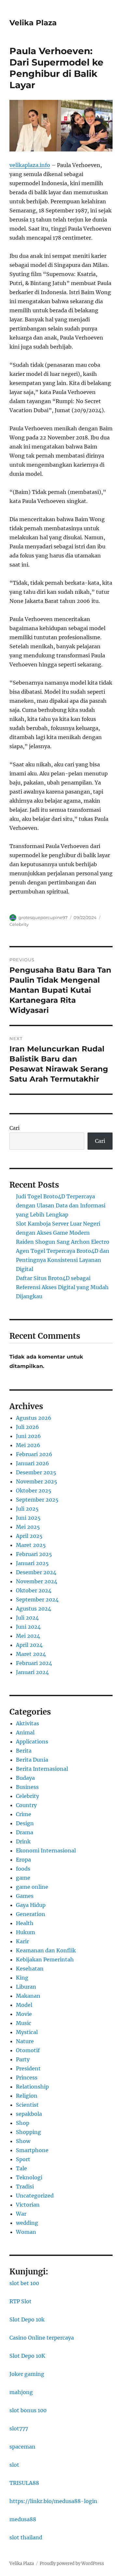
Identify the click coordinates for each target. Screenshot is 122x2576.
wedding (27, 2223)
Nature (25, 2041)
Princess (27, 2078)
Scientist (27, 2105)
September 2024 (37, 1600)
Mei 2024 (28, 1636)
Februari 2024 (34, 1663)
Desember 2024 (36, 1572)
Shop (23, 2123)
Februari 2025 (34, 1554)
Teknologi (29, 2177)
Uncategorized (35, 2196)
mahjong (21, 2392)
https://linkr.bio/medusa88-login (53, 2501)
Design (25, 1823)
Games (25, 1896)
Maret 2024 (31, 1654)
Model (24, 2005)
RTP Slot (20, 2301)
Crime (24, 1814)
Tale (21, 2168)
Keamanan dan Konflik (46, 1950)
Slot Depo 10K (27, 2356)
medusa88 (23, 2519)
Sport (23, 2159)
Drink (23, 1841)
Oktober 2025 (34, 1491)
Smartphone (32, 2150)
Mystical (27, 2032)
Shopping (28, 2132)
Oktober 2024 (34, 1590)
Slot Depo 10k (27, 2319)
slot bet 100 (24, 2283)
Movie (24, 2014)
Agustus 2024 (34, 1609)
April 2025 (29, 1536)
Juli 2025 (27, 1509)
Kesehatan (30, 1969)
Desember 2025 (36, 1472)
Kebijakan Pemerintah (45, 1959)
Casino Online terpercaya (42, 2338)
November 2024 (37, 1581)
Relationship (32, 2087)
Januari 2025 (32, 1563)
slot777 (19, 2428)
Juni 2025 (28, 1518)
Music (24, 2023)
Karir (22, 1941)
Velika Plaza (33, 23)
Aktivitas (27, 1723)
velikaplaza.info (30, 165)
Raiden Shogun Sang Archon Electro (63, 1242)
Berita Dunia (32, 1760)
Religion (27, 2096)
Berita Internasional (42, 1769)
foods (23, 1869)
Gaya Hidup (31, 1905)
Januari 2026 (33, 1463)
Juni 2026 (28, 1436)
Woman (26, 2232)
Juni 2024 (28, 1627)
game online (32, 1887)
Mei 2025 (28, 1527)
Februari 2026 (34, 1454)
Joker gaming (27, 2374)
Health (25, 1923)
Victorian (28, 2205)
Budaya (25, 1778)
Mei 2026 (28, 1445)
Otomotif (28, 2050)
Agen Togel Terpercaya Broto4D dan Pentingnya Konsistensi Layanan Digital (63, 1260)
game (23, 1878)
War (21, 2214)
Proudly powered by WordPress (72, 2564)
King (22, 1978)
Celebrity (19, 924)
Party (23, 2059)
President (28, 2068)
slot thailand (26, 2537)
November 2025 (37, 1481)
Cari (14, 1128)
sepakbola (29, 2114)
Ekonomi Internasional (46, 1851)
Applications (32, 1742)
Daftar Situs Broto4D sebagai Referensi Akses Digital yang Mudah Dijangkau (62, 1287)
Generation (31, 1914)
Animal (25, 1732)
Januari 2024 (32, 1672)
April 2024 (29, 1645)
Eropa (23, 1860)
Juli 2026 (27, 1427)
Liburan (26, 1987)
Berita (24, 1751)
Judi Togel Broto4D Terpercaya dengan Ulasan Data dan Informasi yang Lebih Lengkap (61, 1205)
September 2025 (37, 1500)
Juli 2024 (27, 1618)
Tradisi (25, 2187)
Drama (25, 1832)
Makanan (28, 1996)
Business (27, 1787)
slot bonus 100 (28, 2410)
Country (26, 1805)
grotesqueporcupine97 (43, 917)
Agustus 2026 (34, 1418)
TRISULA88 (24, 2483)
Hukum (26, 1932)
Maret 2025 (31, 1545)
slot (14, 2465)
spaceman (22, 2447)
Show (23, 2141)
